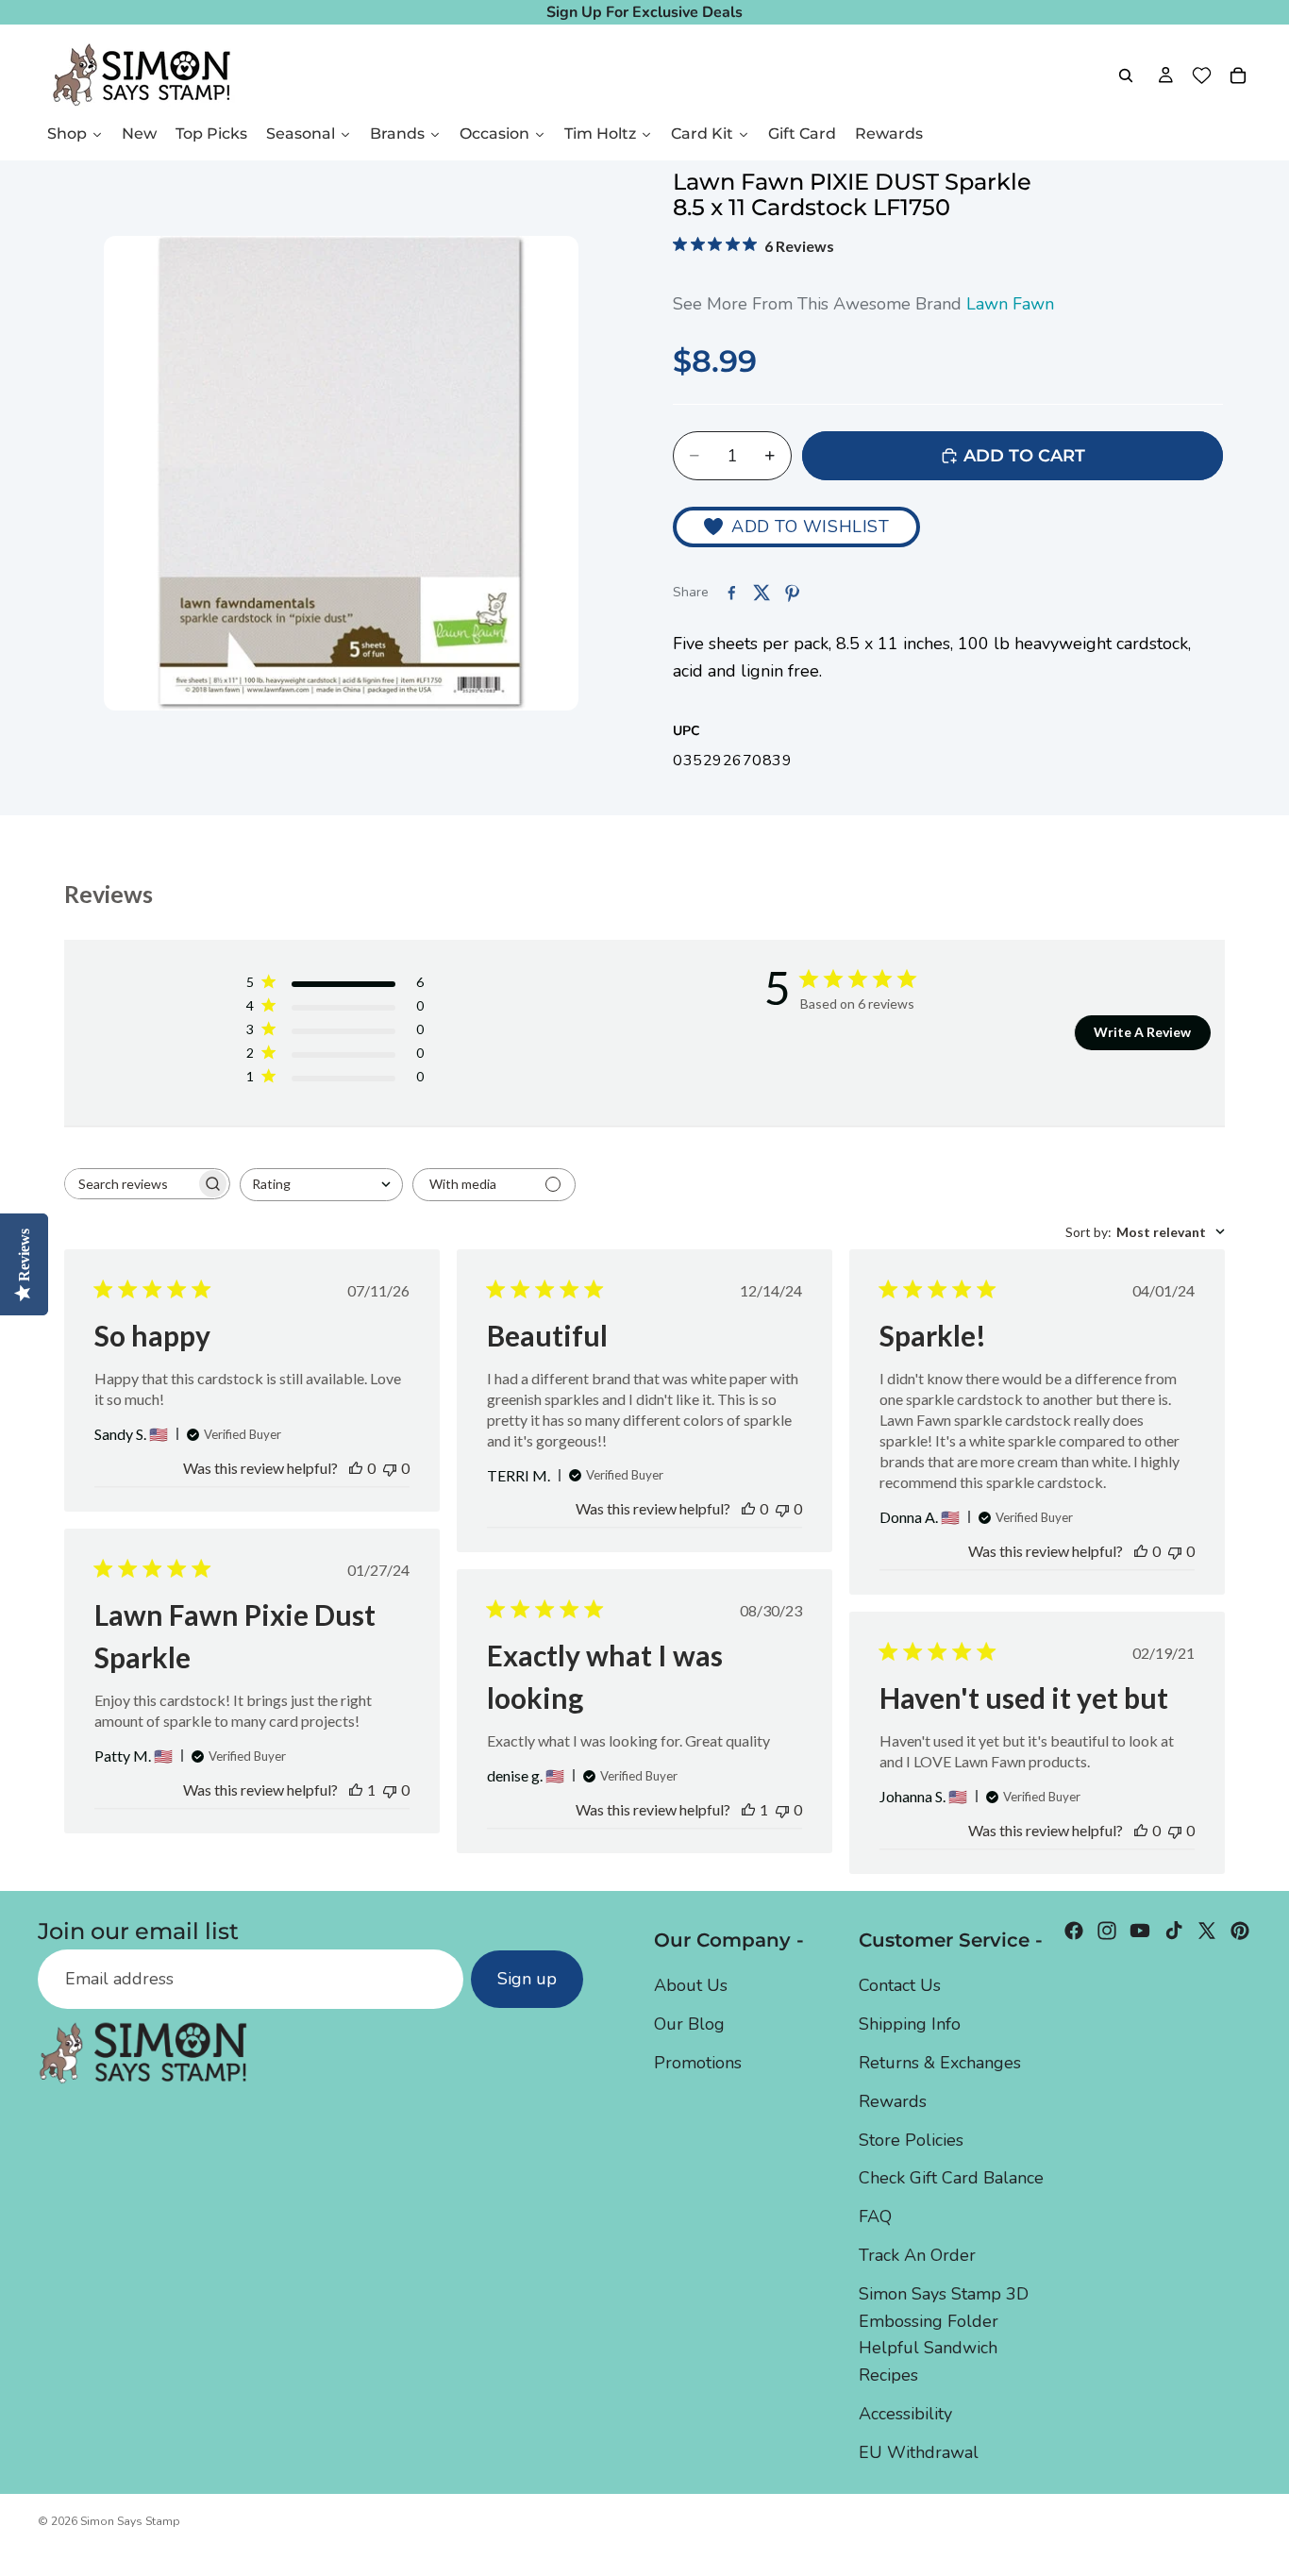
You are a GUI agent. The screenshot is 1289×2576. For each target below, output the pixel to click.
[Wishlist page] (1202, 75)
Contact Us (900, 1985)
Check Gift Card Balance (951, 2178)
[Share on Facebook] (731, 593)
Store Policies (911, 2139)
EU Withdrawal (919, 2451)
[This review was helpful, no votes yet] (356, 1468)
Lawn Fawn (1010, 304)
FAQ (875, 2216)
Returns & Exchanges (940, 2063)
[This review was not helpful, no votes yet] (390, 1468)
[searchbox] (130, 1184)
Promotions (698, 2063)
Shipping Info (910, 2024)
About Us (691, 1985)
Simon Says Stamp (130, 2521)
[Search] (1126, 75)
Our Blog (689, 2024)
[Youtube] (1140, 1931)
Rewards (893, 2100)
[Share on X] (762, 593)
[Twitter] (1207, 1931)
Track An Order (917, 2254)
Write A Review (1142, 1032)
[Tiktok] (1174, 1931)
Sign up (527, 1979)
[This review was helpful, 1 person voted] (356, 1790)
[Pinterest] (1240, 1931)
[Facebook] (1074, 1931)
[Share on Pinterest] (792, 593)
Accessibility (905, 2413)
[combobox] (321, 1185)
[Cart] (1238, 75)
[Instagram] (1107, 1931)
